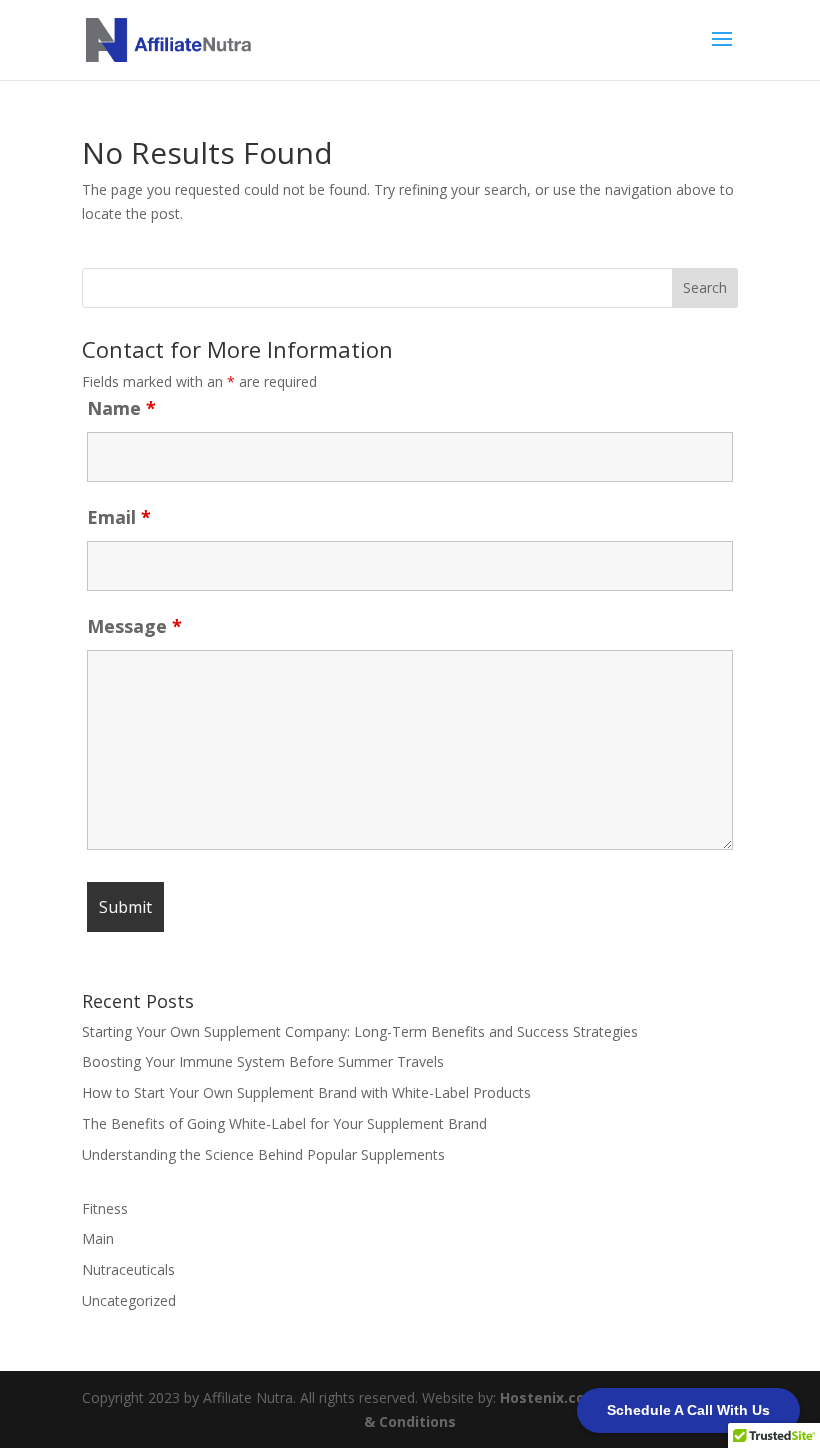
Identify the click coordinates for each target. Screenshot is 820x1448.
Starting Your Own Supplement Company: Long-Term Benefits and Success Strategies (360, 1031)
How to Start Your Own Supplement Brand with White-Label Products (306, 1092)
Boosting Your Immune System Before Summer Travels (263, 1061)
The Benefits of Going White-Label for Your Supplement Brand (284, 1123)
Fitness (105, 1208)
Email (119, 517)
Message (134, 626)
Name (121, 408)
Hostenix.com (549, 1397)
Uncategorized (129, 1300)
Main (98, 1238)
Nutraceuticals (128, 1269)
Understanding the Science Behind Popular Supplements (263, 1154)
